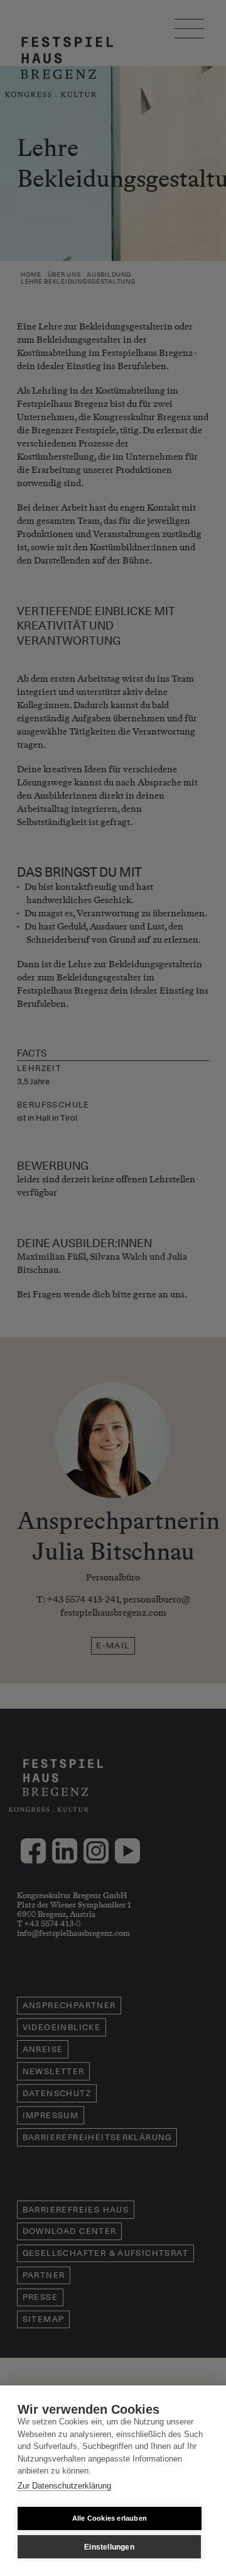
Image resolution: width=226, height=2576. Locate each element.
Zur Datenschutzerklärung (64, 2486)
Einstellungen (109, 2547)
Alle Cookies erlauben (110, 2518)
